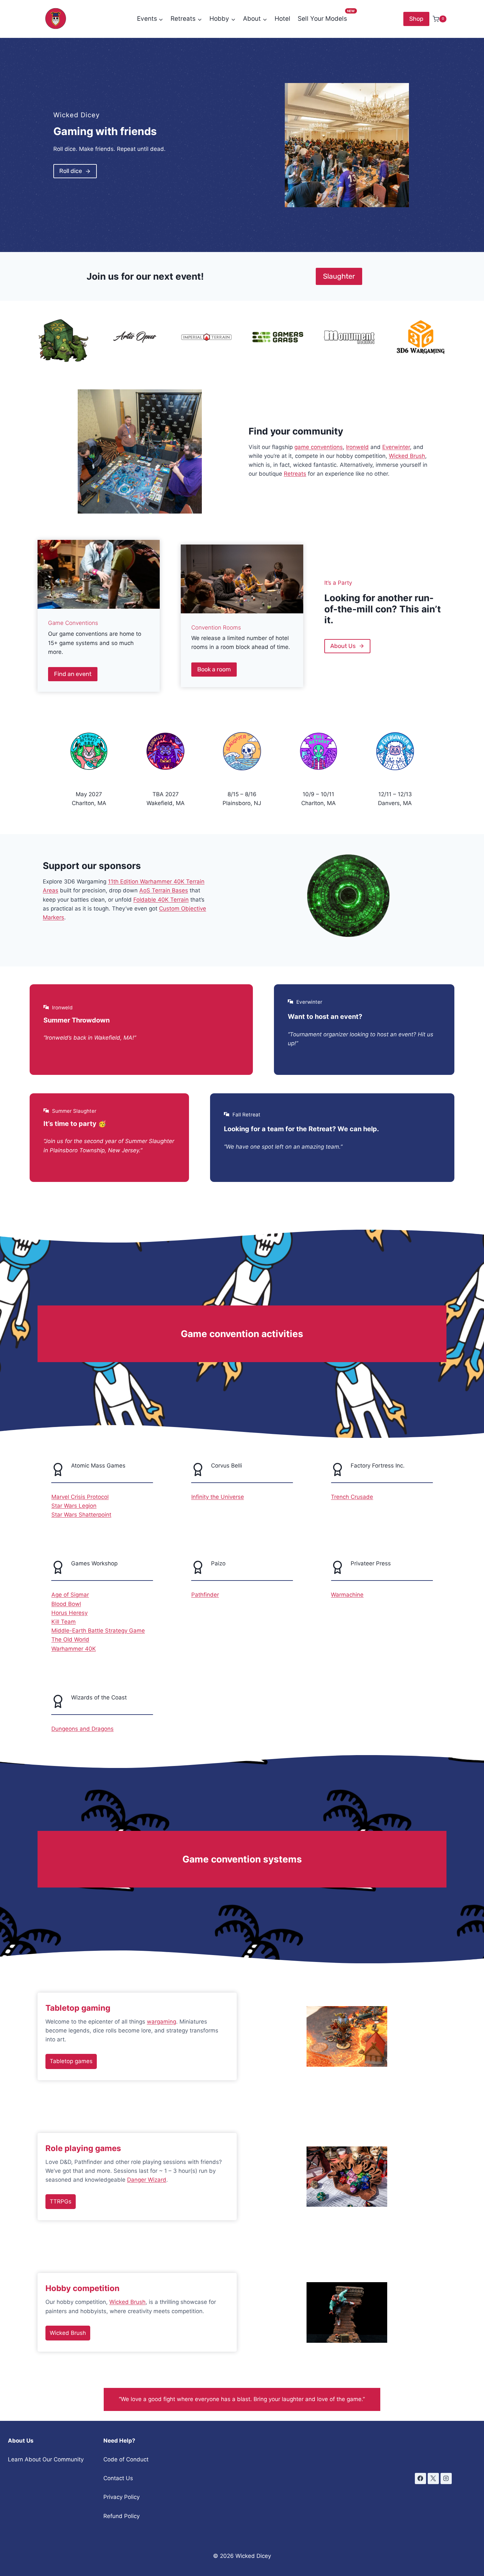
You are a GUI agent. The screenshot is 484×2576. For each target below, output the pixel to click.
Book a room (214, 669)
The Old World (70, 1639)
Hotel (282, 19)
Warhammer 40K (74, 1649)
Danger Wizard (147, 2180)
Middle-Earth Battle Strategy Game (98, 1631)
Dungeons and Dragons (82, 1729)
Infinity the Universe (218, 1497)
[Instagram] (446, 2478)
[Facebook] (420, 2478)
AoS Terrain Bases (164, 890)
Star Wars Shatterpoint (81, 1515)
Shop (416, 19)
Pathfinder (205, 1595)
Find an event (73, 674)
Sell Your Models (322, 19)
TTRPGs (61, 2201)
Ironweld (357, 447)
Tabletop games (71, 2061)
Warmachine (347, 1595)
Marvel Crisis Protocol (80, 1497)
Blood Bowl (66, 1604)
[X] (433, 2478)
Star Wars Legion (74, 1506)
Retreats (295, 474)
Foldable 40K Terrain (161, 900)
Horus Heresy (69, 1613)
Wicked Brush (407, 456)
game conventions (319, 447)
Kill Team (64, 1622)
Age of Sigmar (70, 1595)
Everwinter (396, 447)
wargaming (161, 2022)
